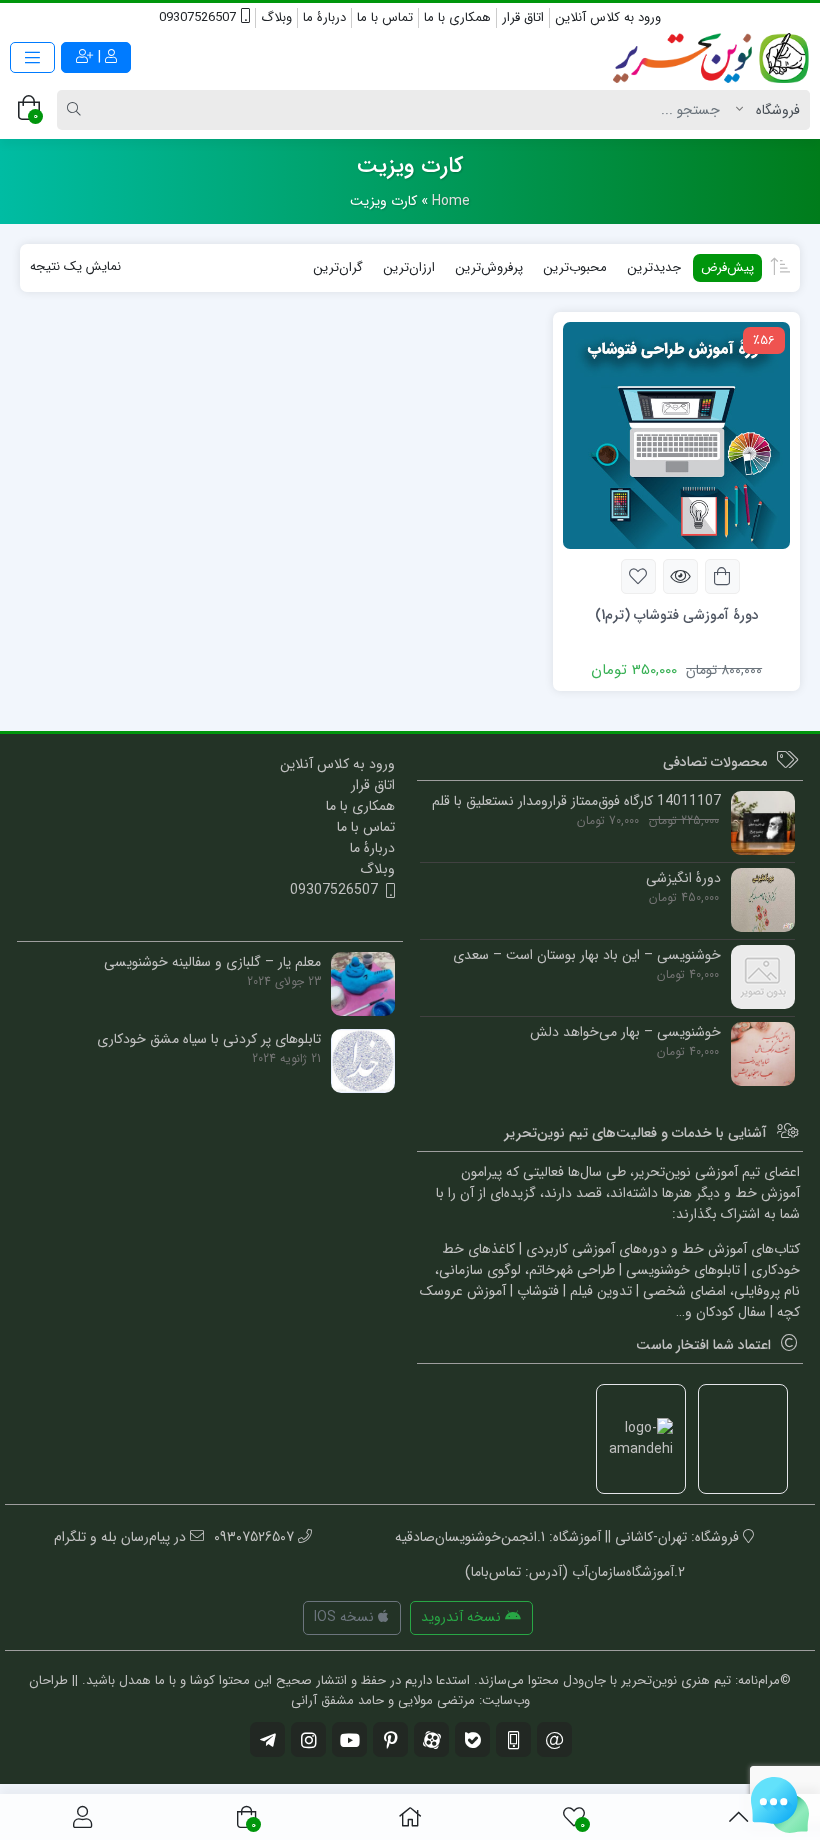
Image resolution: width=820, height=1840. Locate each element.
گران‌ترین (338, 267)
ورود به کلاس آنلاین (608, 17)
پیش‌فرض (727, 267)
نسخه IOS (346, 1617)
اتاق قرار (523, 17)
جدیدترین (654, 267)
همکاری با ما (457, 17)
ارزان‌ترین (409, 267)
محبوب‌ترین (575, 267)
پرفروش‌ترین (489, 267)
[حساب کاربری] (82, 1817)
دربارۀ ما (324, 17)
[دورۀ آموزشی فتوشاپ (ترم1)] (676, 434)
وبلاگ (276, 17)
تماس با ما (385, 17)
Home (451, 201)
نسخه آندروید (463, 1617)
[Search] (77, 110)
